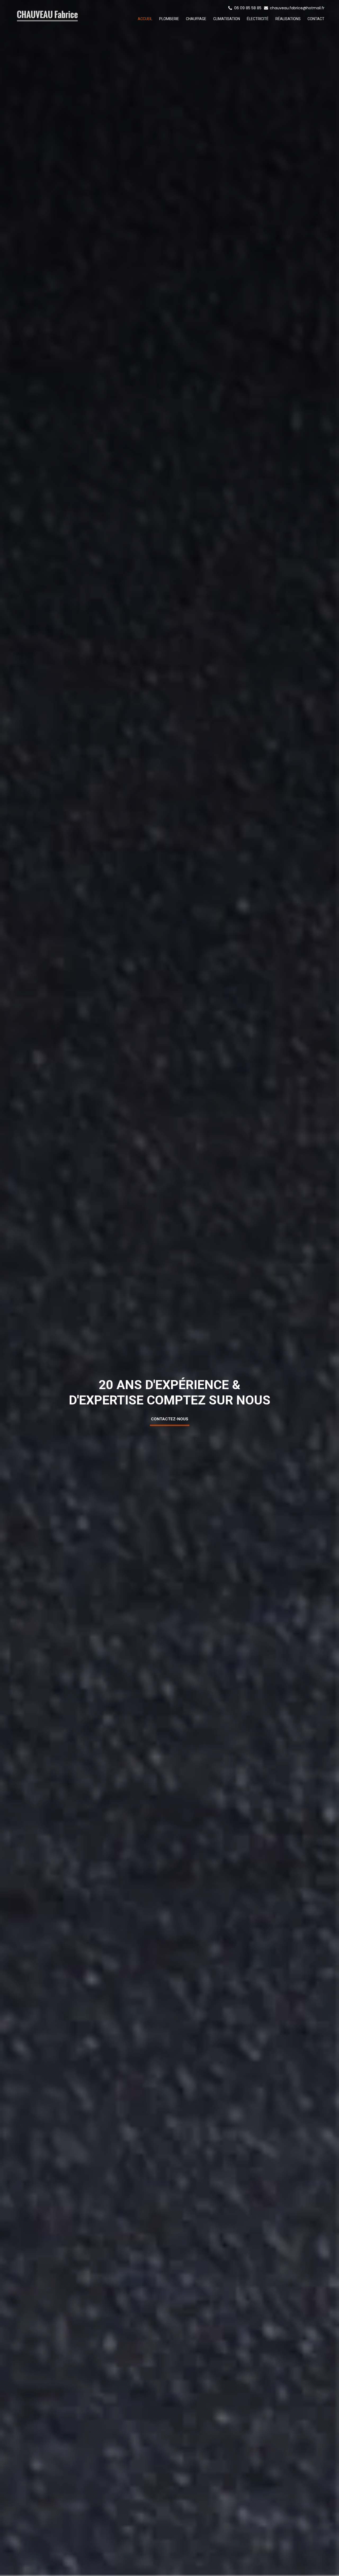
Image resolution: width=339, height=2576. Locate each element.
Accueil (145, 19)
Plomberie (169, 19)
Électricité (258, 19)
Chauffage (196, 19)
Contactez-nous (170, 1419)
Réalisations (288, 19)
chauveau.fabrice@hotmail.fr (297, 8)
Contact (316, 19)
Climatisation (227, 19)
